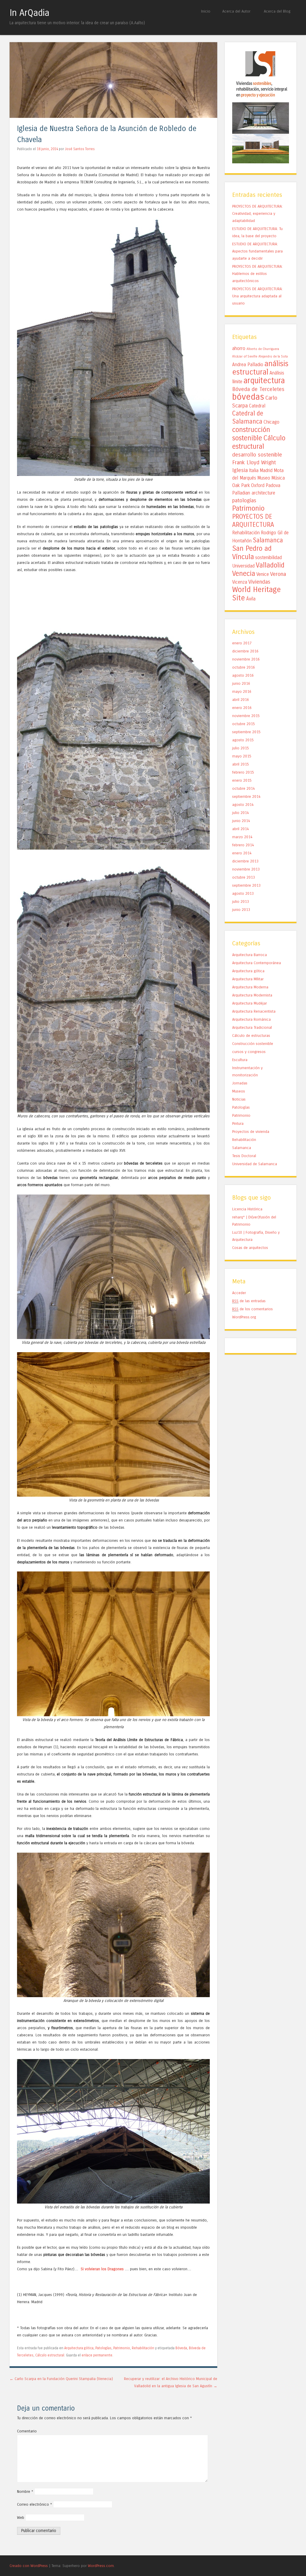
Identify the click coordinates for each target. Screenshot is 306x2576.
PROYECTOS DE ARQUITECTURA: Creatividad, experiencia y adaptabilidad (257, 213)
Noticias (239, 1099)
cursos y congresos (249, 1052)
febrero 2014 (243, 845)
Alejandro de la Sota (273, 356)
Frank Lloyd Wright (254, 462)
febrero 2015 (243, 772)
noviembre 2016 (246, 659)
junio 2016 (241, 683)
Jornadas (240, 1083)
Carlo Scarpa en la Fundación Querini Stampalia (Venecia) (61, 2379)
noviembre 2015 (246, 716)
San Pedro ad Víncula (252, 553)
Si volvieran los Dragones (103, 2269)
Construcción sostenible (253, 1044)
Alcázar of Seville (245, 356)
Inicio (206, 11)
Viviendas (259, 582)
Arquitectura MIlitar (248, 979)
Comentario (27, 2431)
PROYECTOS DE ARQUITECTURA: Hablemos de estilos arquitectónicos (257, 274)
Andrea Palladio (248, 365)
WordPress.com (101, 2566)
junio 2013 (241, 910)
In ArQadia (29, 13)
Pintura (238, 1123)
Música (278, 478)
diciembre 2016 (245, 651)
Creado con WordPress (29, 2566)
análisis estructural (260, 368)
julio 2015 (241, 748)
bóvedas (248, 397)
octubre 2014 (244, 788)
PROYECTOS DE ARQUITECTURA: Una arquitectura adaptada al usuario (257, 296)
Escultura (240, 1060)
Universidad (243, 566)
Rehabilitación (143, 2348)
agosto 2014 (243, 805)
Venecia (244, 573)
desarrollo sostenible (257, 455)
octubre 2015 (244, 724)
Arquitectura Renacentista (254, 1011)
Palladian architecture (254, 493)
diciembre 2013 (245, 861)
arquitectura (264, 381)
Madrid (266, 471)
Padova (273, 486)
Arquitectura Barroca (250, 955)
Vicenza (240, 582)
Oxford (258, 486)
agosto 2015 (243, 740)
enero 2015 (242, 780)
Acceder (239, 1293)
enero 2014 (242, 853)
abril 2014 (241, 829)
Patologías (103, 2348)
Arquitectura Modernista (252, 995)
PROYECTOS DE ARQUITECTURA (253, 521)
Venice (263, 574)
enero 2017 (242, 643)
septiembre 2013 (246, 885)
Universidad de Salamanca (255, 1164)
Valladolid (270, 565)
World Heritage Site (257, 594)
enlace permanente (97, 2355)
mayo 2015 (242, 756)
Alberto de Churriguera (263, 349)
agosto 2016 (243, 675)
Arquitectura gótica (79, 2348)
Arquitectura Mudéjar (250, 1003)
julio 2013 (241, 901)
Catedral (257, 406)
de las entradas (249, 1301)
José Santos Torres (80, 149)
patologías (244, 500)
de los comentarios (253, 1309)
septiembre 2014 (246, 796)
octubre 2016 (244, 667)
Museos (239, 1091)
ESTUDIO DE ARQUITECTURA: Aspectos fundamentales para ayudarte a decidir (257, 251)
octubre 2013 (244, 877)
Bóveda (181, 2348)
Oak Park (241, 486)
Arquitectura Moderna (250, 987)
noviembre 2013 (246, 869)
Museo (264, 478)
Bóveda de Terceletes (258, 389)
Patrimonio (122, 2348)
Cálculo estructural (50, 2355)
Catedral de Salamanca (248, 417)
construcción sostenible (251, 434)
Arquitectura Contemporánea (257, 963)
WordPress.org (244, 1317)
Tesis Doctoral (244, 1156)
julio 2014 (241, 813)
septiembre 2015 (246, 732)
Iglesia (240, 470)
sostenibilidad (268, 558)
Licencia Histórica (247, 1209)
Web (21, 2518)
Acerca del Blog (277, 11)
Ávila (251, 599)
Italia (254, 471)
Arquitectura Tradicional (252, 1027)
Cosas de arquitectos (250, 1248)
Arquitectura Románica (251, 1019)
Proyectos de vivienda (251, 1132)
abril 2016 (241, 700)
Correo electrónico (35, 2504)
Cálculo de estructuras (251, 1036)
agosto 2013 (243, 893)
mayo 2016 (242, 691)
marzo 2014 (242, 837)
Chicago (271, 422)
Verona (278, 574)
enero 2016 (242, 708)
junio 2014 (241, 821)
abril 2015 (241, 764)
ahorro (239, 349)
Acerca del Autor (236, 11)
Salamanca (268, 540)
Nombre (25, 2491)
